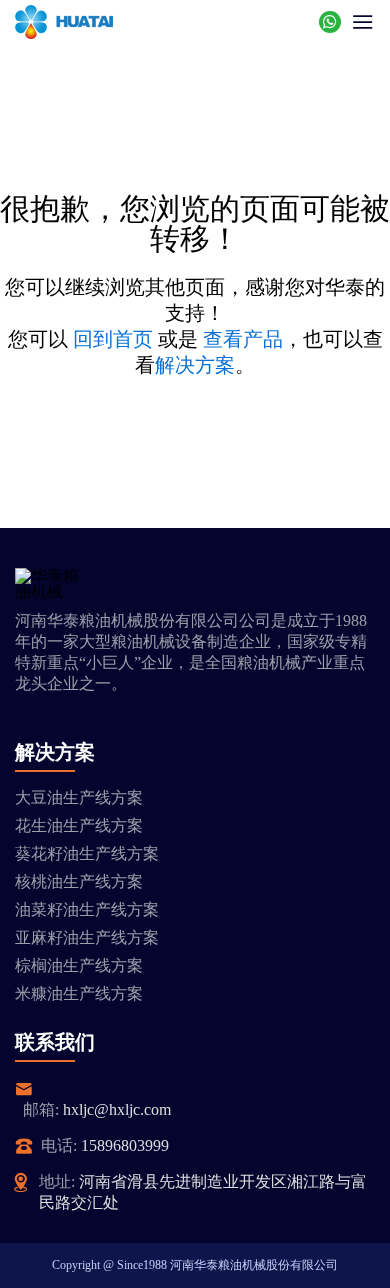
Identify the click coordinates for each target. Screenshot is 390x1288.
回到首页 (113, 339)
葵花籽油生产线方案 (87, 853)
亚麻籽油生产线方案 (87, 937)
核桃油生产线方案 (79, 881)
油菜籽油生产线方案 (87, 909)
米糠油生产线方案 (79, 993)
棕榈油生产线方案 (79, 965)
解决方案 (195, 365)
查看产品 (243, 339)
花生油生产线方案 (79, 825)
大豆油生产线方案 (79, 797)
